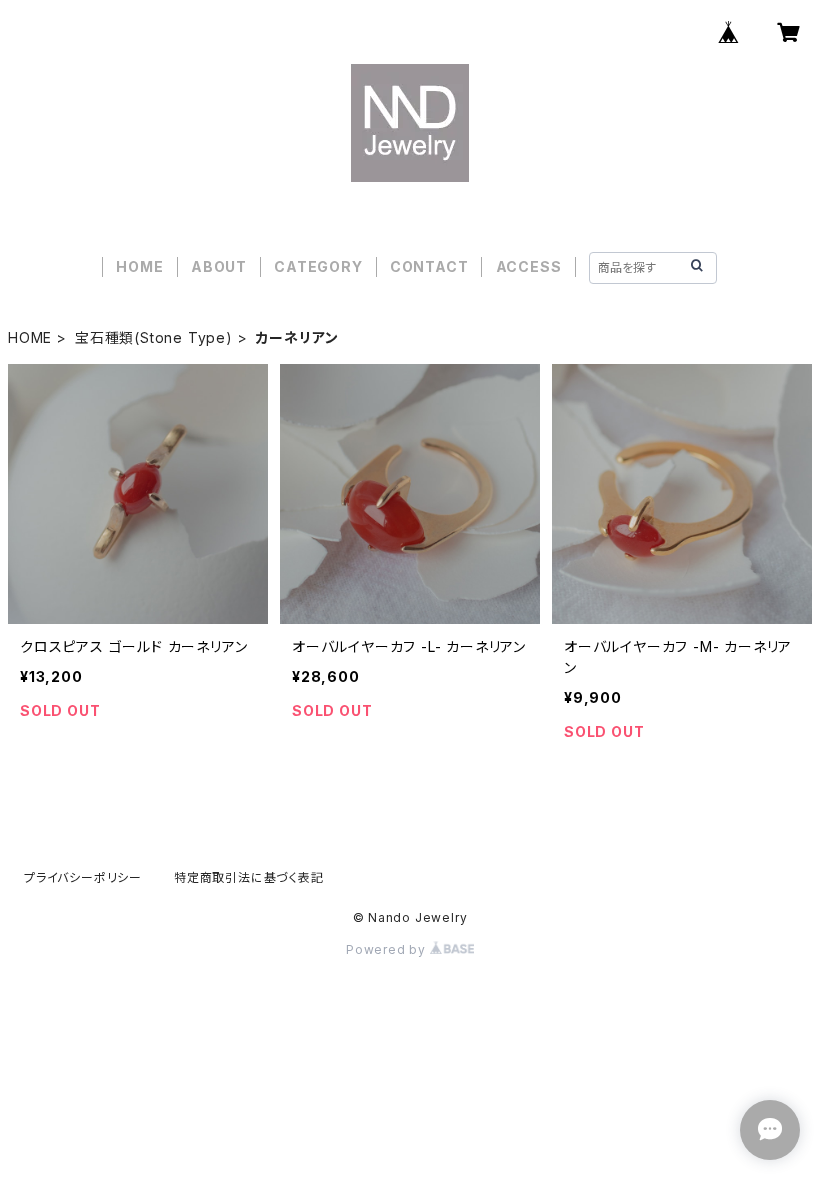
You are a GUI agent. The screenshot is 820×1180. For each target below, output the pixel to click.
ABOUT (219, 266)
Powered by (388, 949)
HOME (139, 266)
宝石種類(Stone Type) (154, 337)
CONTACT (429, 266)
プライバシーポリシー (83, 877)
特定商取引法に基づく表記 (249, 877)
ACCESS (529, 266)
